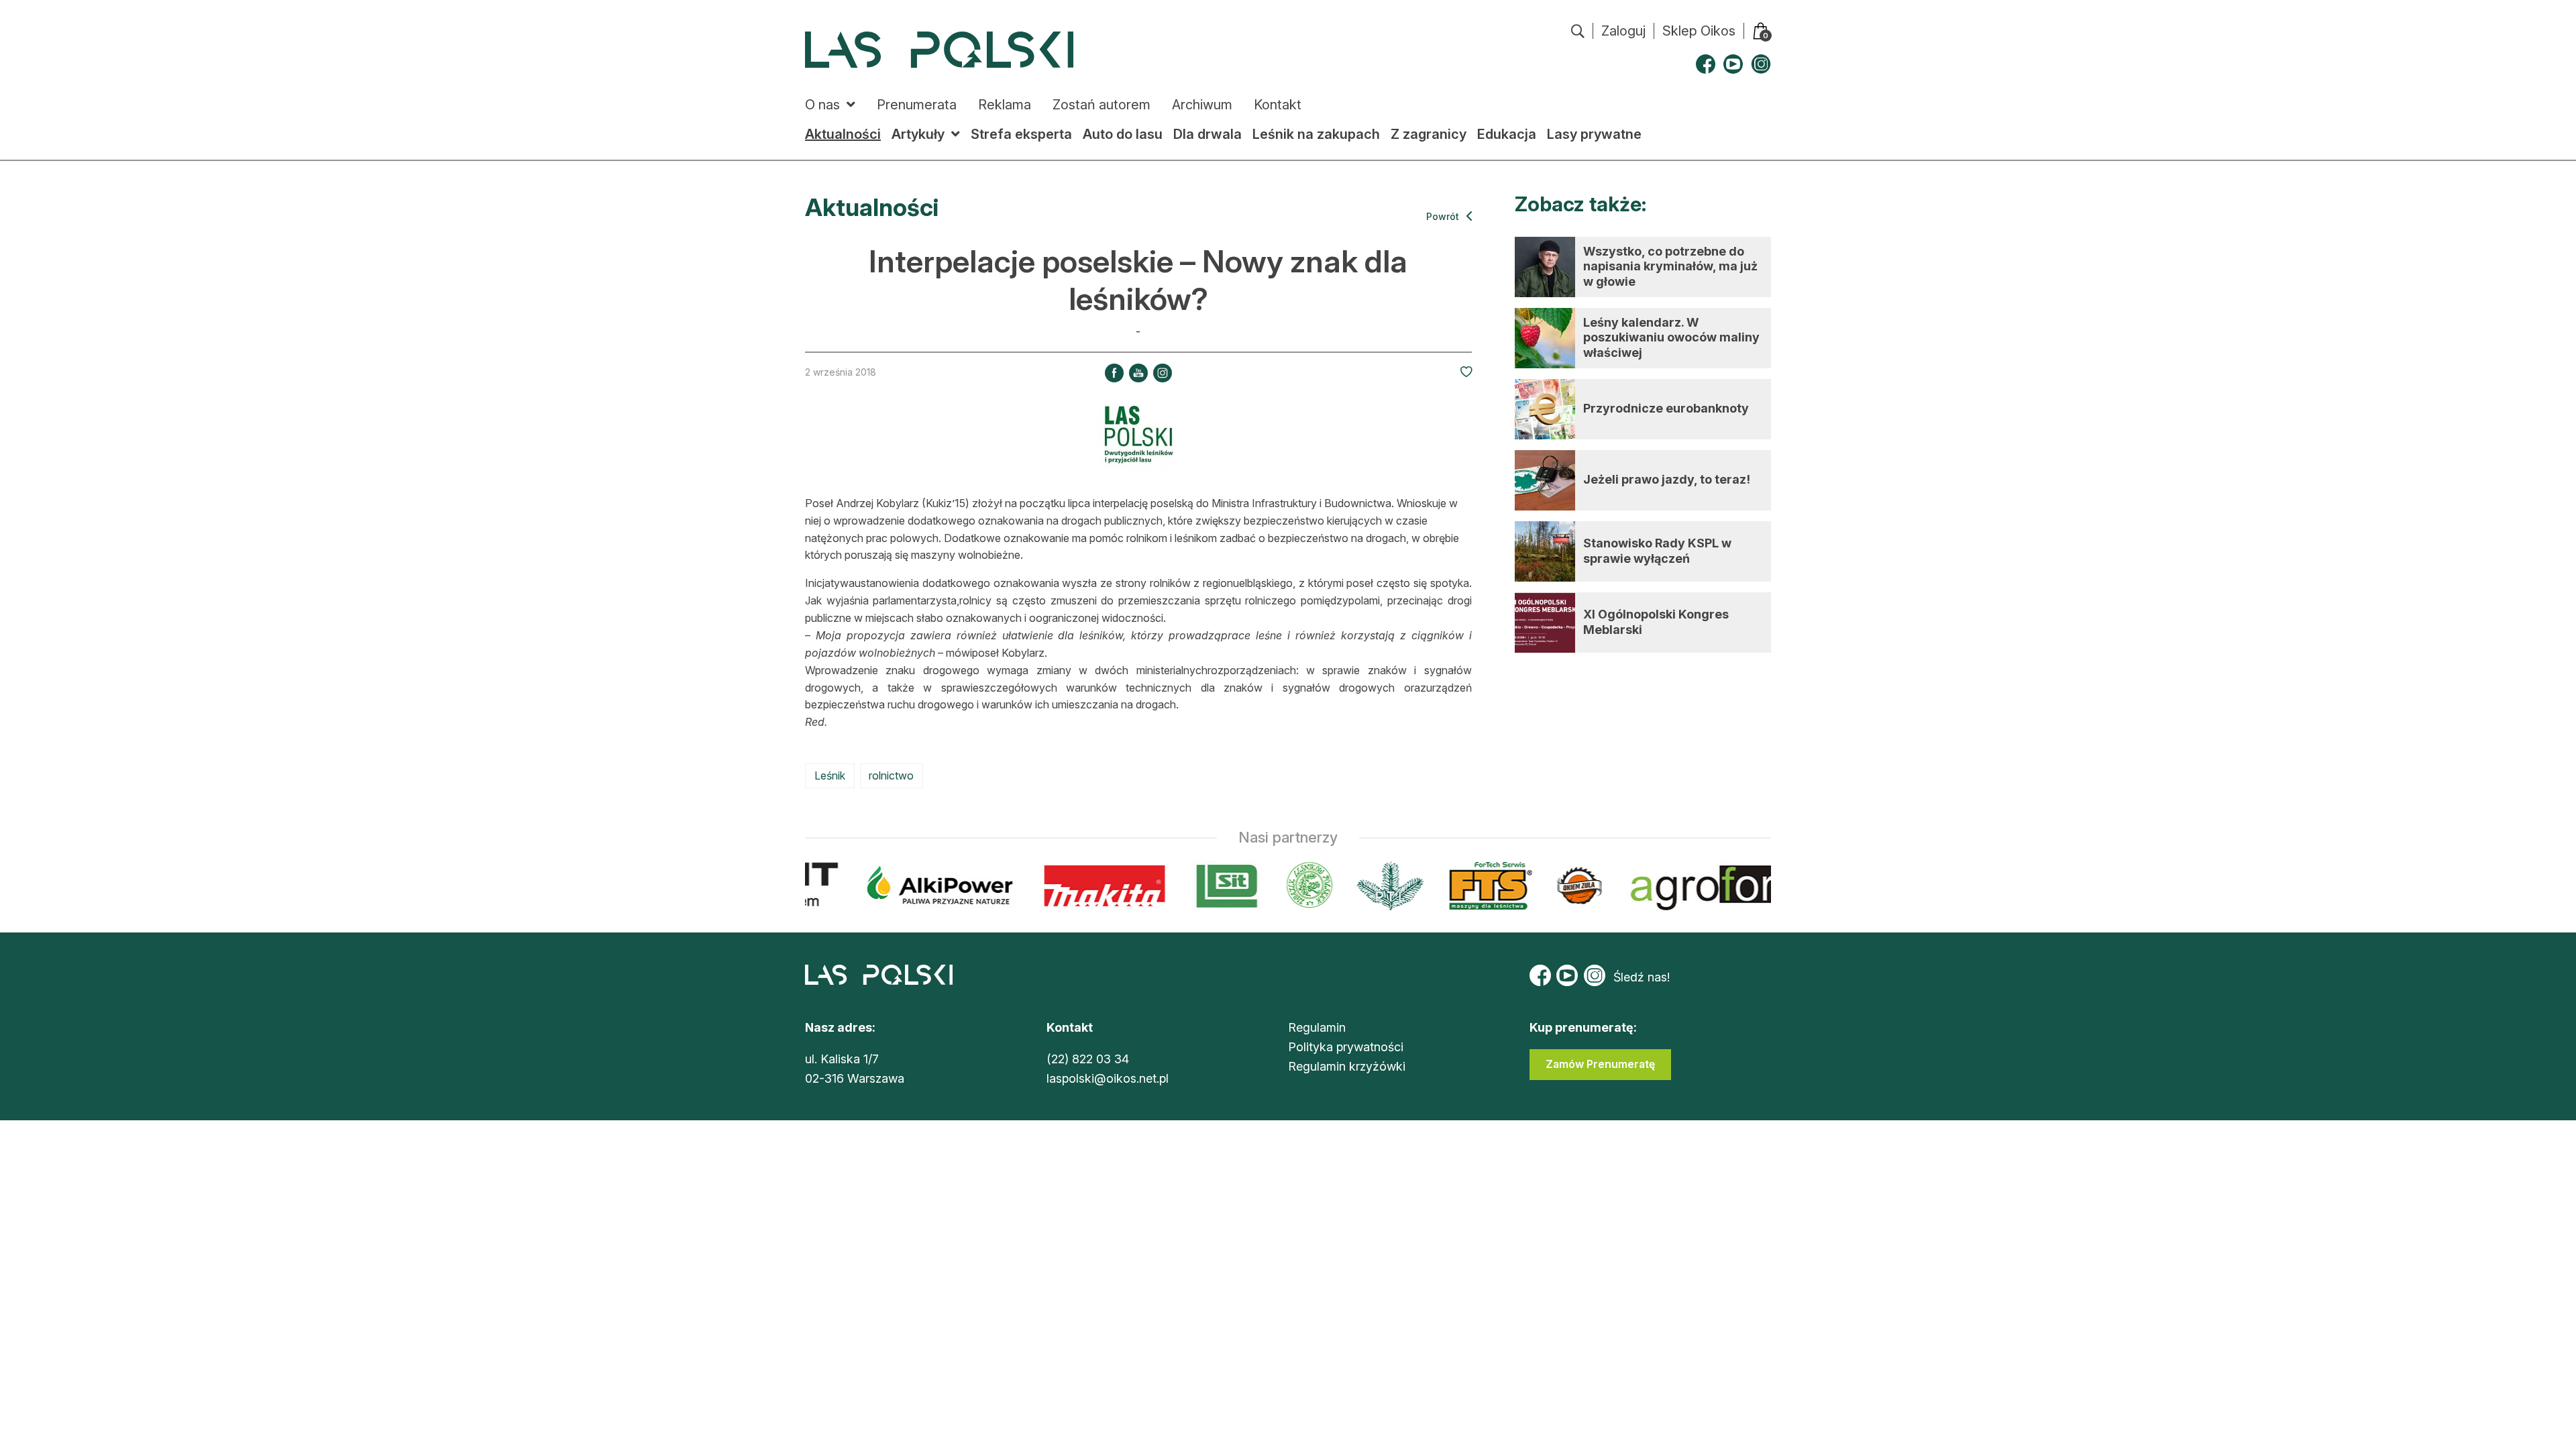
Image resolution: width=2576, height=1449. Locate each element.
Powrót (1444, 216)
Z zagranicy (1429, 134)
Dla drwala (1207, 134)
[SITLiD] (1214, 886)
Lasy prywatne (1594, 134)
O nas (822, 105)
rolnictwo (891, 775)
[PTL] (1376, 886)
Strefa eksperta (1021, 134)
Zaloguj (1623, 31)
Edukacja (1507, 134)
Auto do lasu (1123, 134)
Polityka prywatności (1346, 1047)
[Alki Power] (927, 886)
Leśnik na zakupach (1316, 134)
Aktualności (843, 134)
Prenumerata (917, 105)
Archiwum (1202, 105)
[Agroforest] (1736, 886)
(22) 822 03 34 (1088, 1059)
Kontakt (1278, 105)
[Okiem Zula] (1566, 886)
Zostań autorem (1102, 105)
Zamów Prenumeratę (1600, 1064)
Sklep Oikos (1699, 31)
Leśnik (830, 775)
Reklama (1005, 105)
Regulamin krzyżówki (1347, 1066)
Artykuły (918, 134)
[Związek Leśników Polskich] (1296, 886)
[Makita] (1091, 886)
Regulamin (1317, 1027)
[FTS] (1475, 886)
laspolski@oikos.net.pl (1108, 1078)
